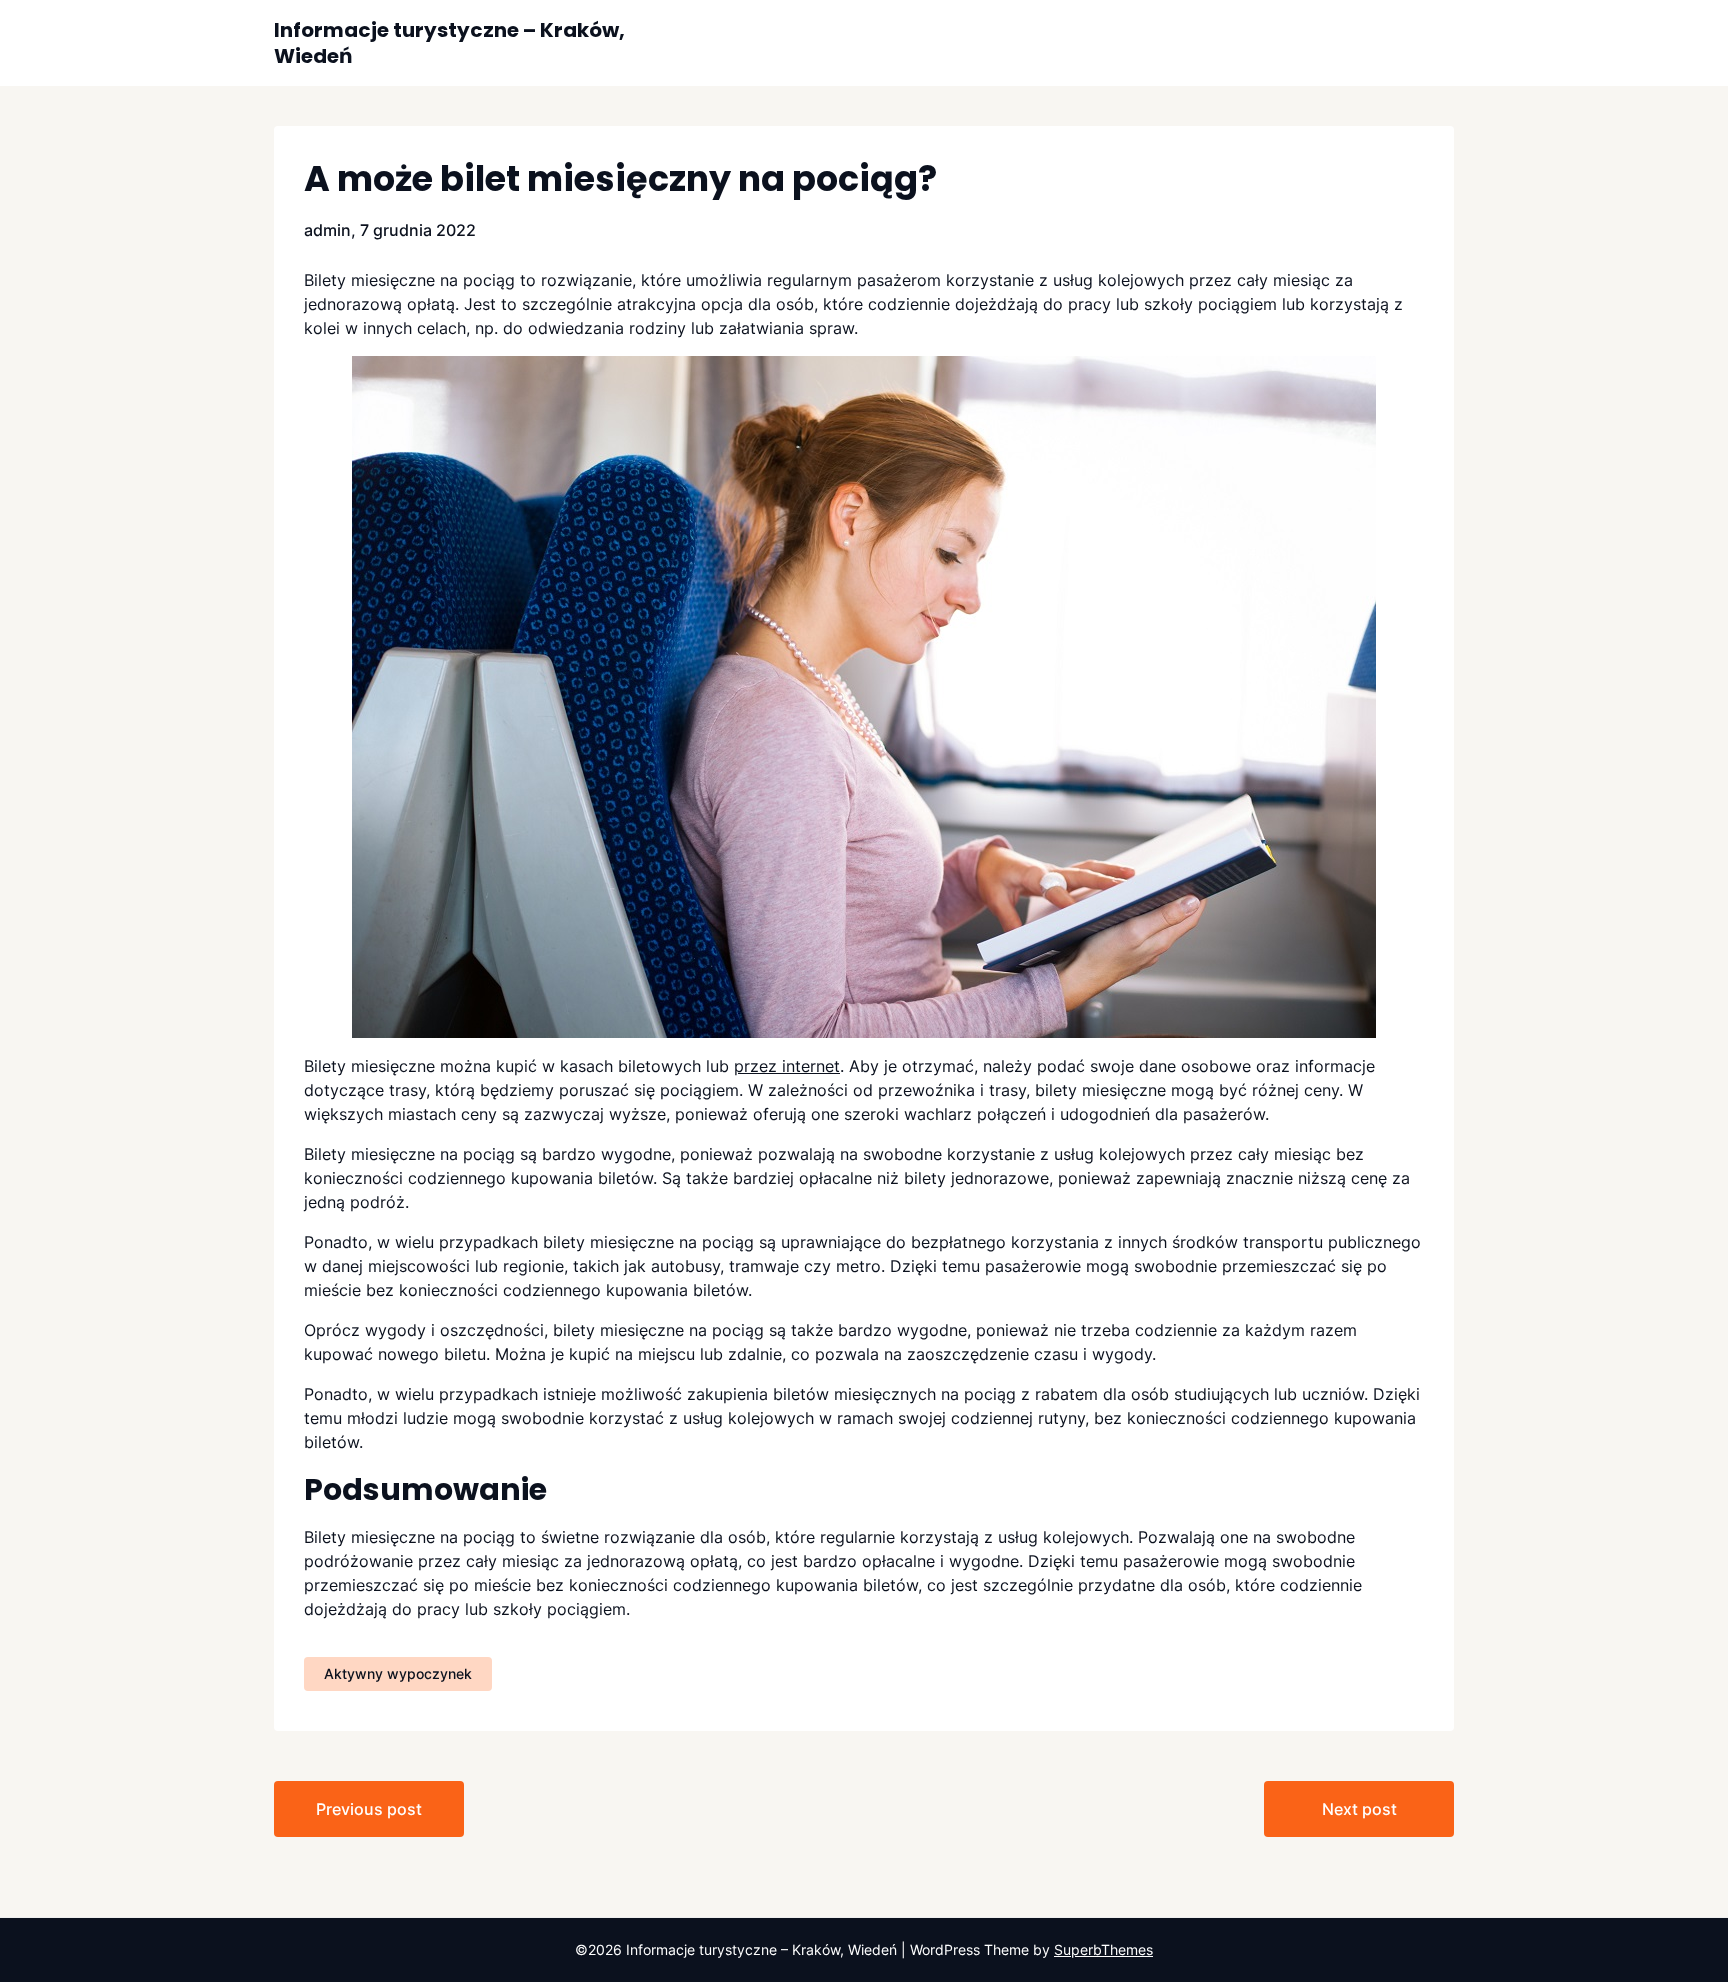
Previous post (369, 1809)
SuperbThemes (1103, 1949)
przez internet (787, 1066)
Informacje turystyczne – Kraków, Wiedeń (449, 43)
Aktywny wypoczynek (398, 1673)
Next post (1359, 1809)
